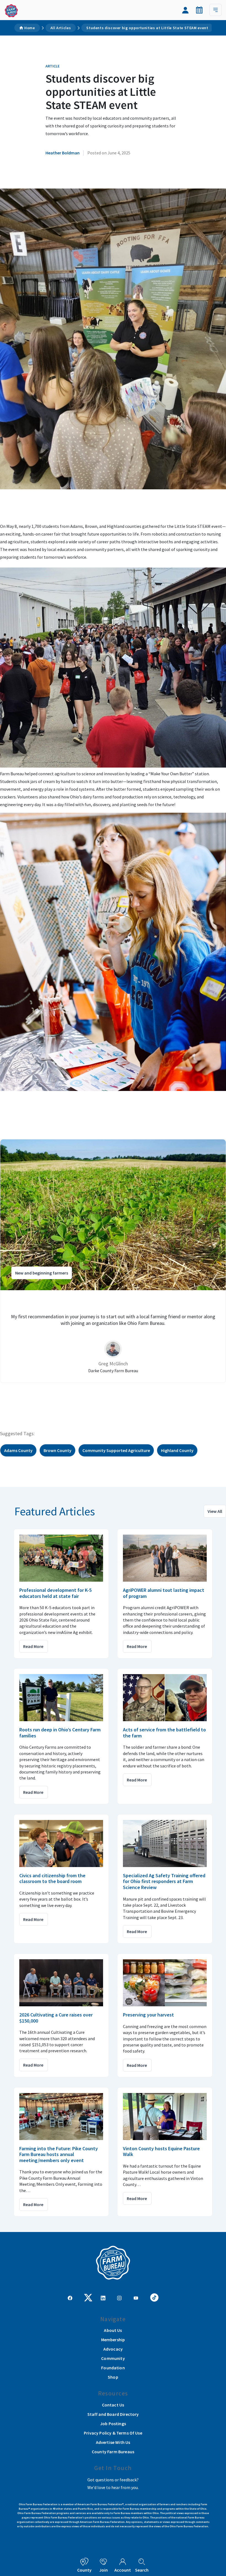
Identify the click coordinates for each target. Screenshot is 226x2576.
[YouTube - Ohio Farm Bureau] (136, 2297)
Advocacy (113, 2349)
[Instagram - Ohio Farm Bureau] (119, 2297)
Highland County (177, 1450)
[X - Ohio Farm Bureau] (88, 2297)
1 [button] (102, 1395)
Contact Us (113, 2405)
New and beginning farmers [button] (42, 1273)
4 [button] (119, 1395)
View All (215, 1511)
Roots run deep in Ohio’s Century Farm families (60, 1733)
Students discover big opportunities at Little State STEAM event (147, 28)
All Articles (61, 28)
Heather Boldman (63, 153)
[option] (113, 1261)
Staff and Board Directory (113, 2414)
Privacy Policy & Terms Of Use (113, 2433)
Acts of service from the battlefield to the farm (164, 1733)
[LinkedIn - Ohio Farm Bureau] (103, 2297)
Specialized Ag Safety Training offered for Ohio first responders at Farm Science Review (164, 1881)
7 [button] (135, 1395)
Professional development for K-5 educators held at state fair (55, 1593)
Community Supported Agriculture (116, 1450)
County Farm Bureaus (113, 2452)
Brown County (57, 1450)
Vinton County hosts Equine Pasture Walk (161, 2151)
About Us (113, 2330)
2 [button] (107, 1395)
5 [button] (124, 1395)
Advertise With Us (113, 2442)
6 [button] (130, 1395)
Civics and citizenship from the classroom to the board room (52, 1878)
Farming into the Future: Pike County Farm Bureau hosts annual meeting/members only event (59, 2154)
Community (113, 2358)
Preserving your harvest (148, 2015)
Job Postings (113, 2424)
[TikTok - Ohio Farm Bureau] (154, 2297)
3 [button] (113, 1395)
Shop (113, 2377)
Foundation (113, 2368)
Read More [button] (33, 1646)
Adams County (18, 1450)
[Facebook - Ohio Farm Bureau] (70, 2297)
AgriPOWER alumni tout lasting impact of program (164, 1593)
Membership (113, 2340)
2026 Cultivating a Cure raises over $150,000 (56, 2018)
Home (30, 28)
